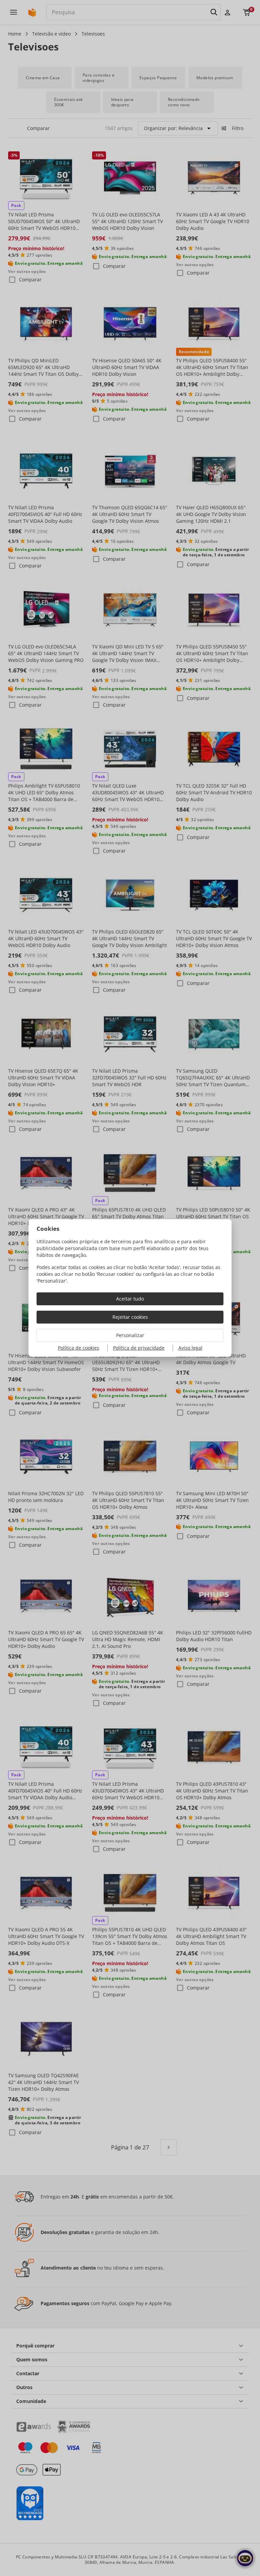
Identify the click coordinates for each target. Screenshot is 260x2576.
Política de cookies (79, 1348)
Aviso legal (190, 1348)
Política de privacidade (139, 1348)
